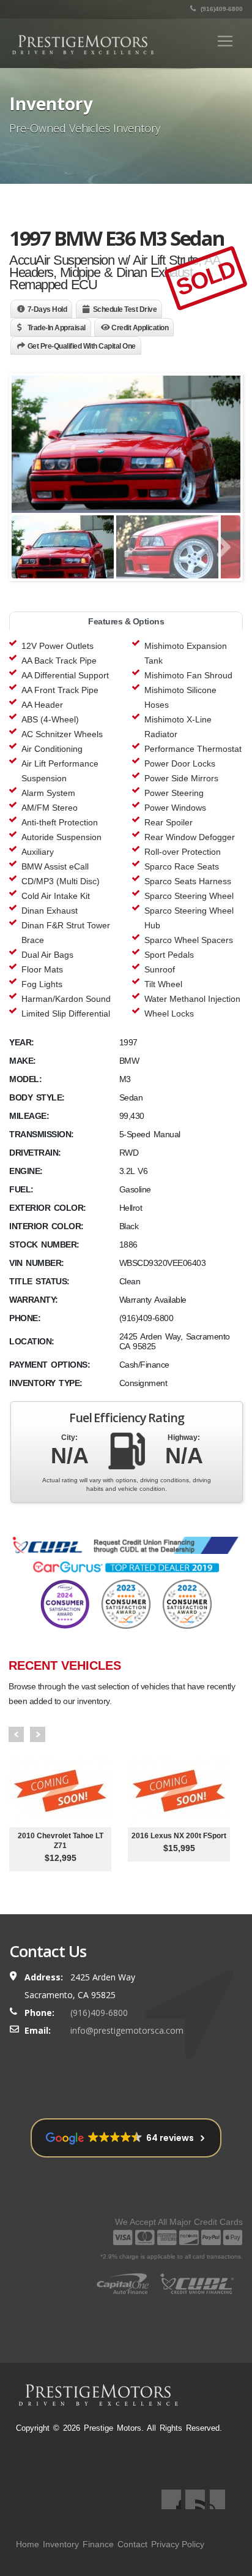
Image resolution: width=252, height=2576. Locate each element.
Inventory (61, 2544)
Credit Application (140, 328)
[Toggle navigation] (225, 41)
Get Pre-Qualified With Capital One (82, 346)
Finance (98, 2544)
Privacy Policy (178, 2544)
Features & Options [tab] (126, 621)
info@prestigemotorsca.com (127, 2030)
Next (38, 1734)
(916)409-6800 (221, 9)
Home (28, 2544)
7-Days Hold (47, 309)
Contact (132, 2544)
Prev (16, 1734)
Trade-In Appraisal (57, 328)
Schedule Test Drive (125, 309)
